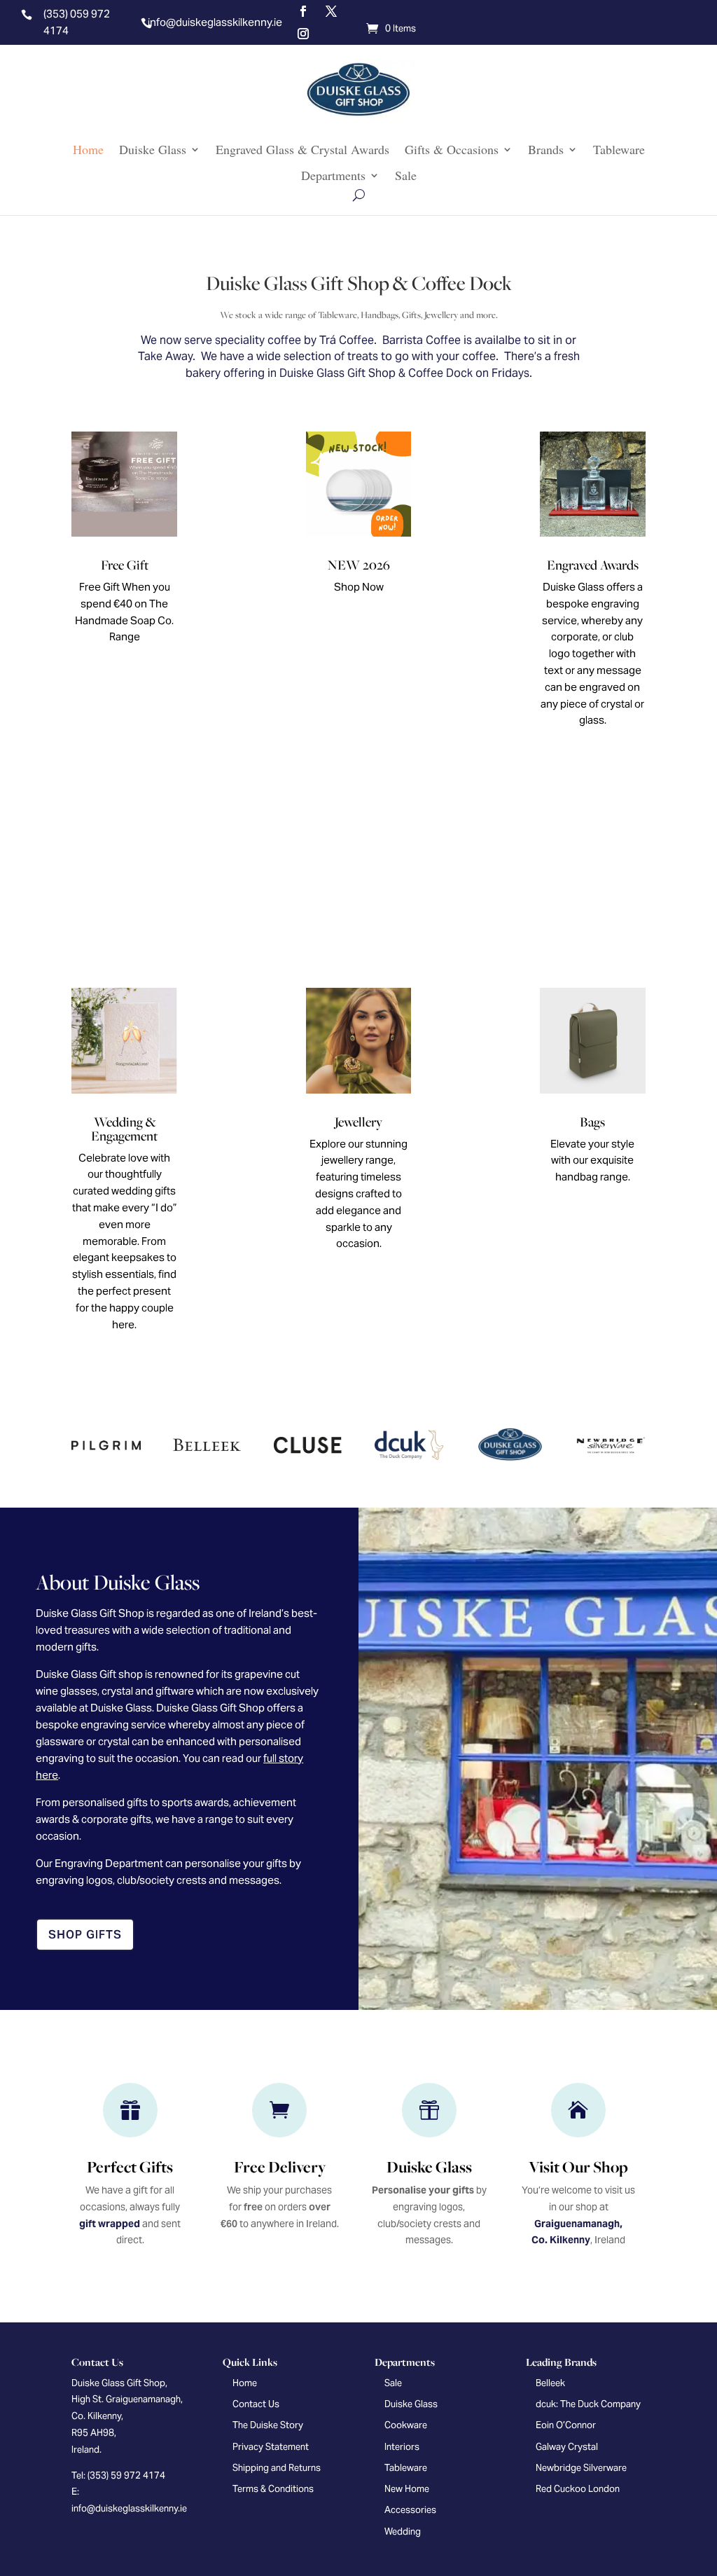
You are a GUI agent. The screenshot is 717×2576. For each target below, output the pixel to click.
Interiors (402, 2447)
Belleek (550, 2383)
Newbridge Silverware (581, 2468)
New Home (407, 2489)
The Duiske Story (268, 2425)
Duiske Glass (153, 150)
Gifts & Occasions (452, 150)
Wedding (403, 2532)
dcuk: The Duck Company (588, 2404)
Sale (406, 176)
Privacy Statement (271, 2447)
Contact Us (256, 2404)
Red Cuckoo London (578, 2489)
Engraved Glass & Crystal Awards (302, 150)
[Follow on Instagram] (303, 34)
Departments (333, 176)
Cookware (406, 2425)
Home (88, 150)
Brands (546, 150)
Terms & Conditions (273, 2489)
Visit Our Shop (578, 2167)
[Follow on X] (331, 11)
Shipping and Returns (277, 2468)
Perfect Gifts (130, 2167)
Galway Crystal (567, 2447)
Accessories (410, 2510)
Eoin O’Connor (566, 2425)
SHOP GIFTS (85, 1935)
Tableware (619, 150)
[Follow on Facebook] (303, 11)
